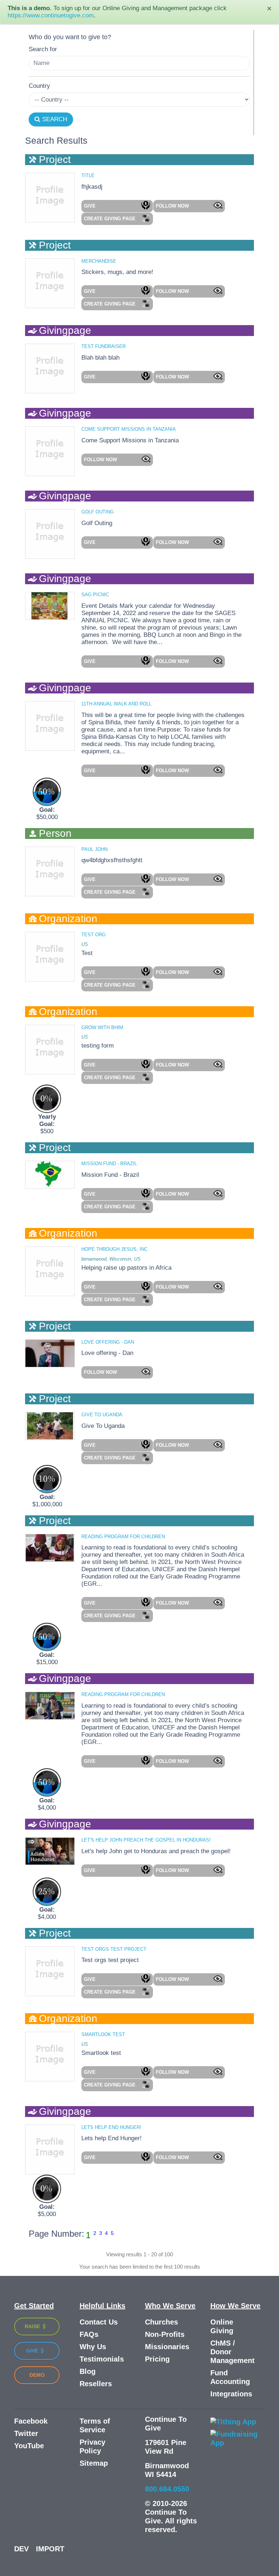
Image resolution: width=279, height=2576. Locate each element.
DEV (21, 2549)
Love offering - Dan (108, 1342)
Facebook (31, 2421)
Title (88, 175)
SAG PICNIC (95, 595)
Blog (88, 2371)
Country (39, 86)
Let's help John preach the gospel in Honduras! (146, 1840)
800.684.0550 (167, 2489)
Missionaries (167, 2347)
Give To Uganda (102, 1415)
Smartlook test (103, 2034)
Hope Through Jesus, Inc (114, 1249)
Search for (43, 49)
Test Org (94, 935)
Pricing (157, 2359)
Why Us (93, 2347)
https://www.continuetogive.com (51, 15)
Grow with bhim (102, 1027)
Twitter (26, 2433)
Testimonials (102, 2359)
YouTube (29, 2446)
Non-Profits (165, 2334)
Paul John (94, 849)
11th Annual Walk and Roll (116, 704)
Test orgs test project (114, 1949)
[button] (117, 206)
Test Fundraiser (104, 346)
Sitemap (94, 2463)
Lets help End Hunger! (111, 2127)
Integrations (231, 2394)
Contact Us (99, 2322)
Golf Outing (98, 512)
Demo (37, 2375)
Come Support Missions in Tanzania (129, 429)
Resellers (96, 2384)
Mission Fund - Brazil (109, 1164)
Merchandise (99, 261)
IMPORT (50, 2549)
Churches (161, 2322)
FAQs (89, 2334)
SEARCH (54, 119)
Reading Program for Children (123, 1537)
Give (33, 2351)
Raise (33, 2326)
